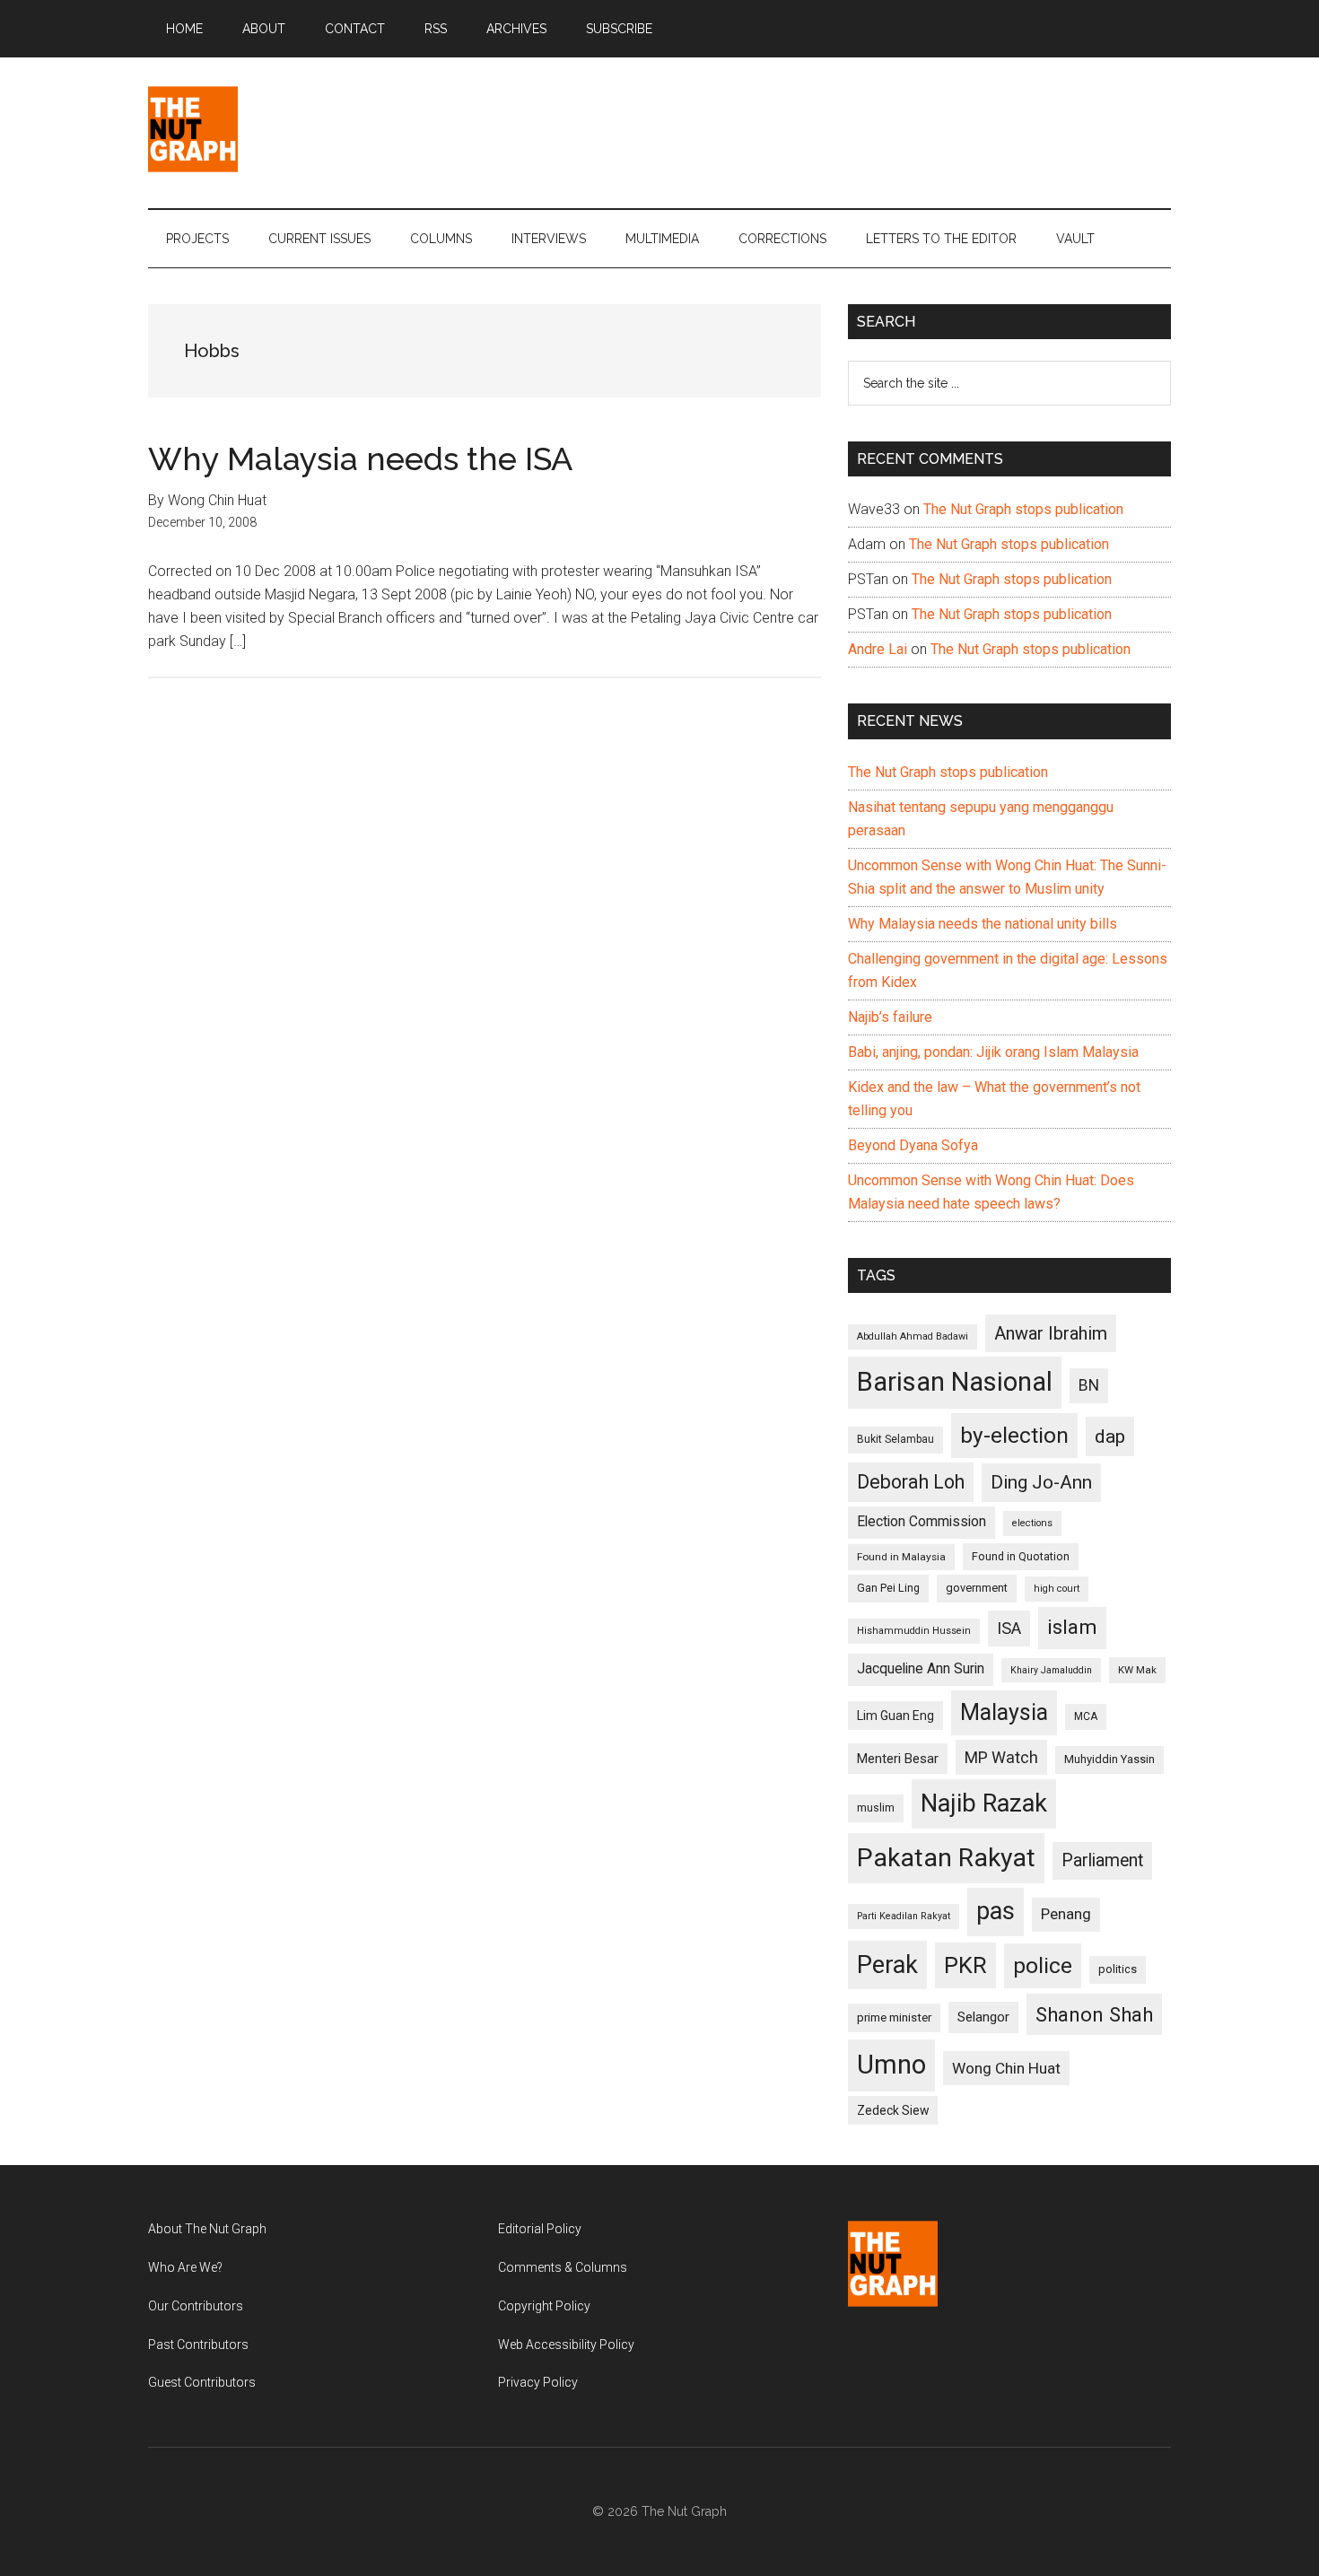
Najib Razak (984, 1803)
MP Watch (1001, 1757)
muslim (876, 1808)
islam (1072, 1627)
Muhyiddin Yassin (1109, 1759)
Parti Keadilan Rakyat (904, 1916)
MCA (1086, 1716)
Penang (1066, 1914)
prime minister (894, 2017)
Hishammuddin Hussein (914, 1631)
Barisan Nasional (955, 1382)
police (1043, 1965)
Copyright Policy (544, 2306)
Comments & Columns (563, 2267)
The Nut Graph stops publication (1023, 509)
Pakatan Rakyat (946, 1858)
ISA (1009, 1628)
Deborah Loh (911, 1482)
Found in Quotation (1021, 1556)
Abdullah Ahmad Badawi (913, 1336)
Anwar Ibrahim (1051, 1333)
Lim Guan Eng (895, 1716)
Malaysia (1004, 1712)
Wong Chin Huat (1006, 2068)
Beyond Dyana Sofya (913, 1145)
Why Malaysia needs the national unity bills (983, 924)
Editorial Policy (540, 2229)
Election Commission (922, 1522)
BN (1089, 1385)
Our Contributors (196, 2306)
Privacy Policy (538, 2382)
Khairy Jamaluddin (1051, 1670)
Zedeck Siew (893, 2110)
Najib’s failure (890, 1017)
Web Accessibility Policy (566, 2345)
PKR (965, 1965)
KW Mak (1137, 1670)
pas (996, 1911)
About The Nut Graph (207, 2229)
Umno (891, 2065)
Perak (887, 1965)
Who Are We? (185, 2267)
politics (1118, 1969)
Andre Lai (878, 649)
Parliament (1102, 1860)
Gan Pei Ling (888, 1588)
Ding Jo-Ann (1041, 1482)
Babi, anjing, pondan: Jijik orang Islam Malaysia (993, 1052)
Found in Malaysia (901, 1557)
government (977, 1588)
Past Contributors (198, 2345)
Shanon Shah (1094, 2014)
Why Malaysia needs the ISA (360, 458)
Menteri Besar (898, 1759)
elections (1032, 1523)
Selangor (983, 2017)
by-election (1014, 1435)
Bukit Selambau (895, 1439)
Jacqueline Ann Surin (921, 1669)
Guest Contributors (202, 2382)
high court (1057, 1589)
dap (1110, 1436)
